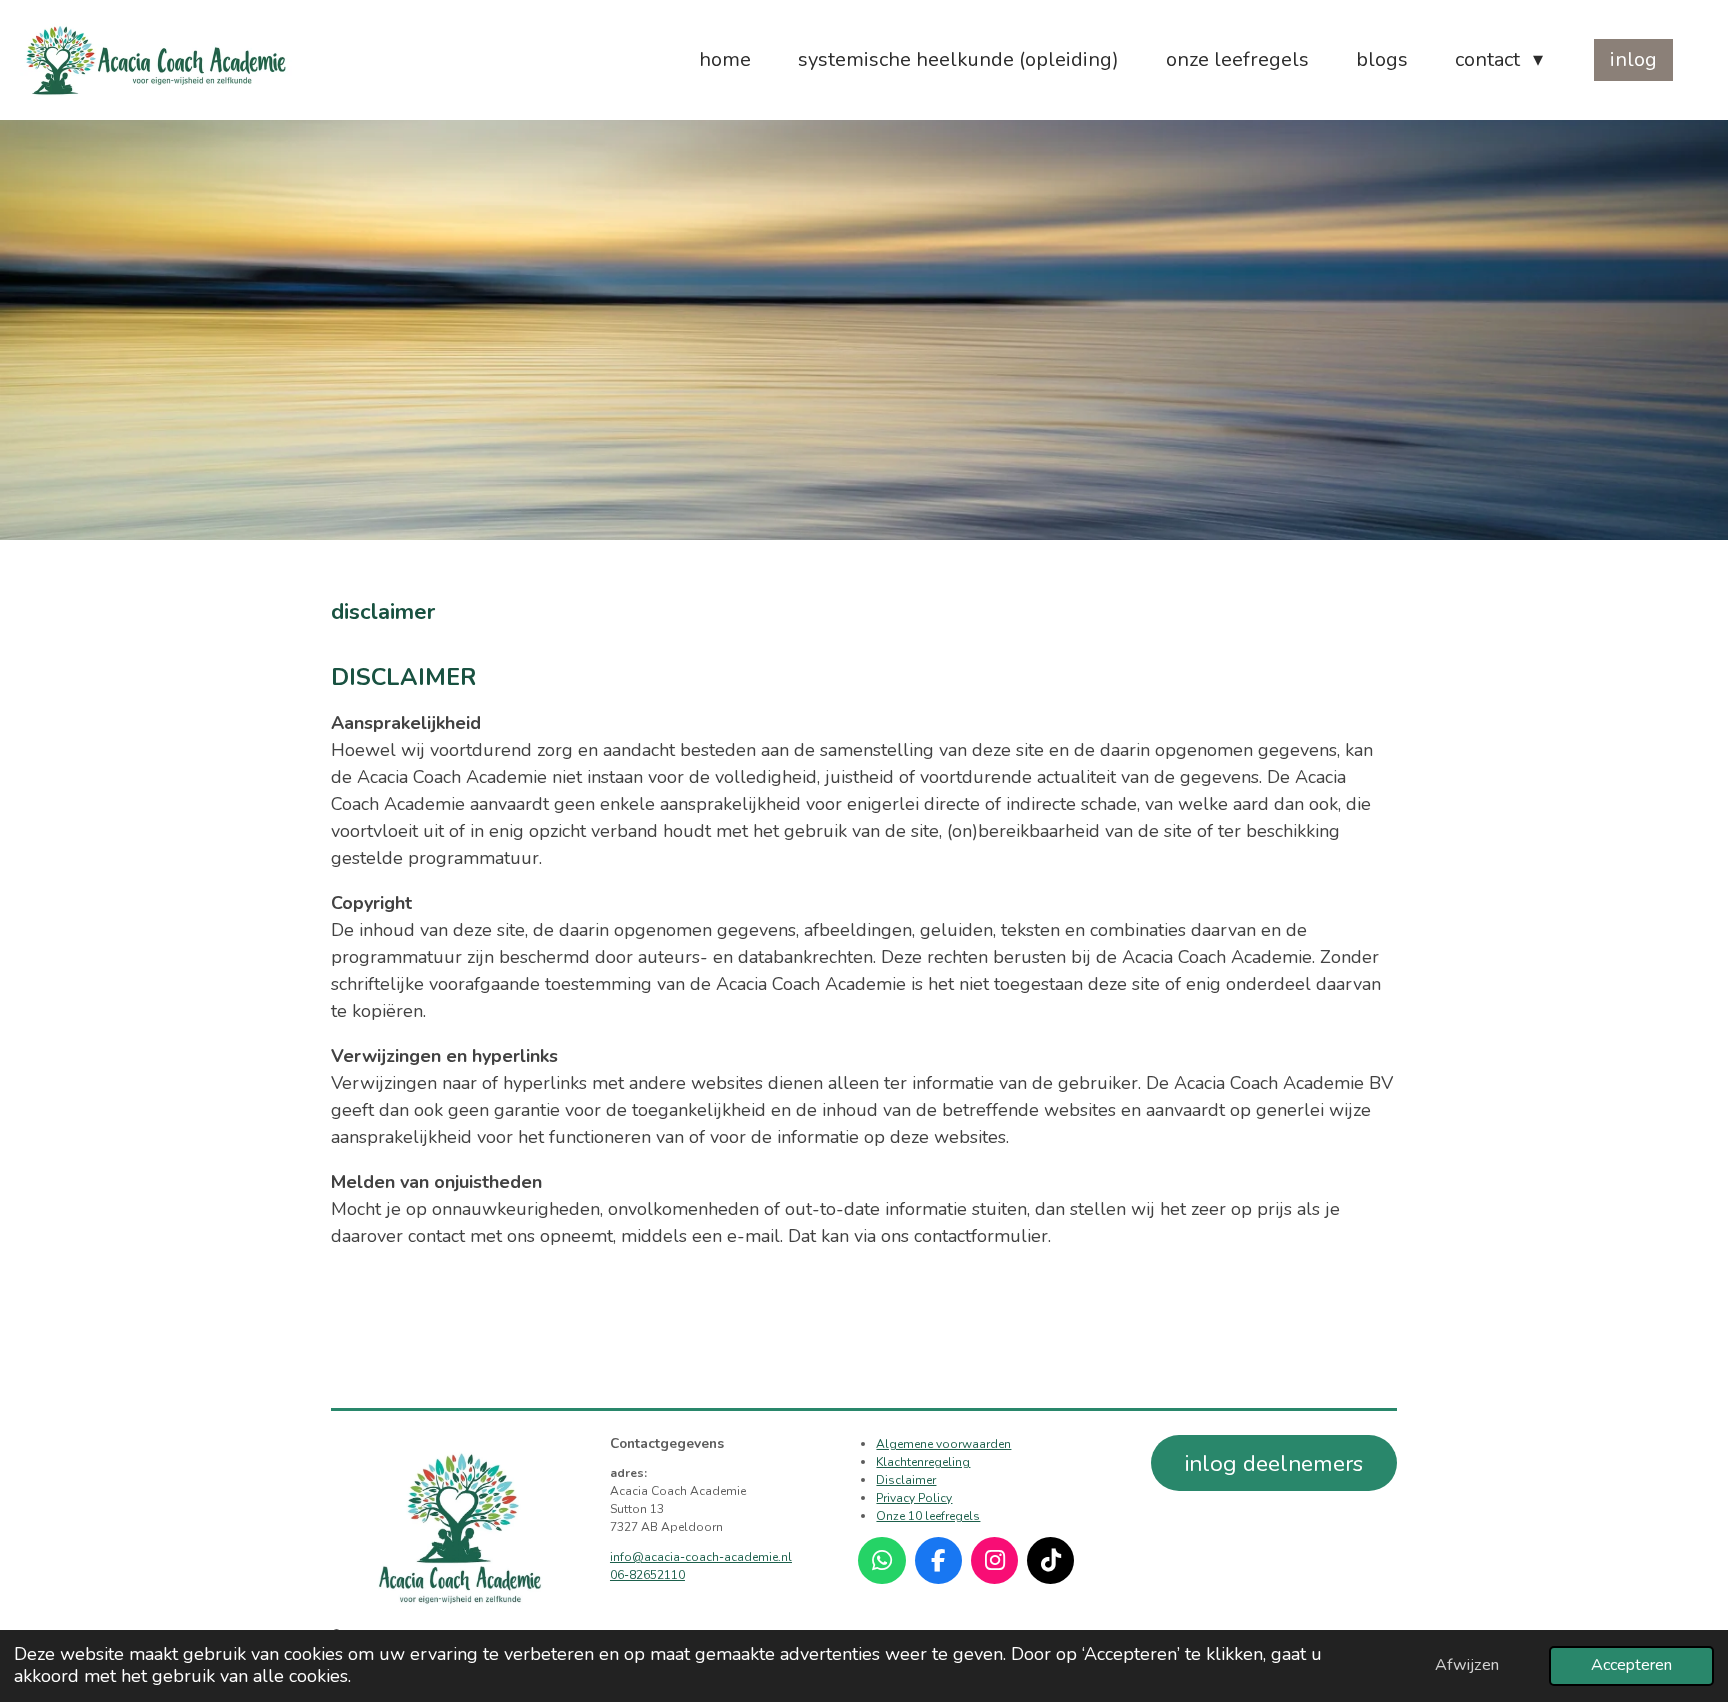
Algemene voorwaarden (943, 1444)
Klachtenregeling (923, 1462)
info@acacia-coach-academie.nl (701, 1557)
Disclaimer (906, 1480)
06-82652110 (647, 1575)
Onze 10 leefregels (928, 1516)
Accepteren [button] (1631, 1665)
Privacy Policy (914, 1498)
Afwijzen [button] (1467, 1665)
